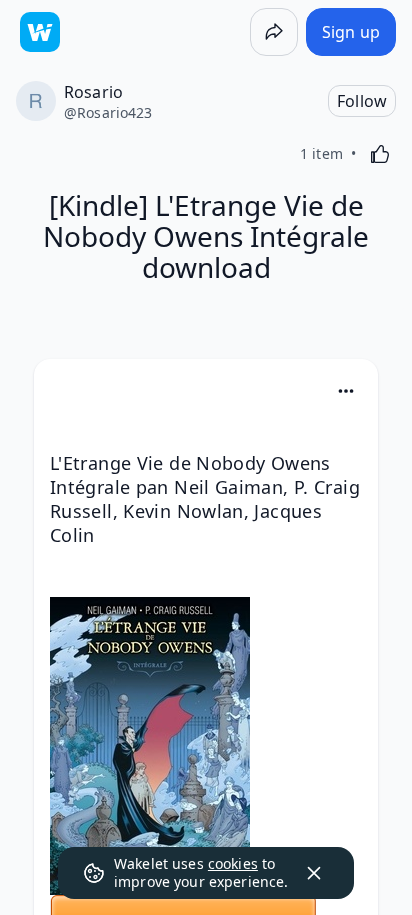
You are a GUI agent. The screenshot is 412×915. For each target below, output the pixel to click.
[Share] (274, 32)
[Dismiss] (314, 873)
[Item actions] (346, 391)
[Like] (380, 154)
